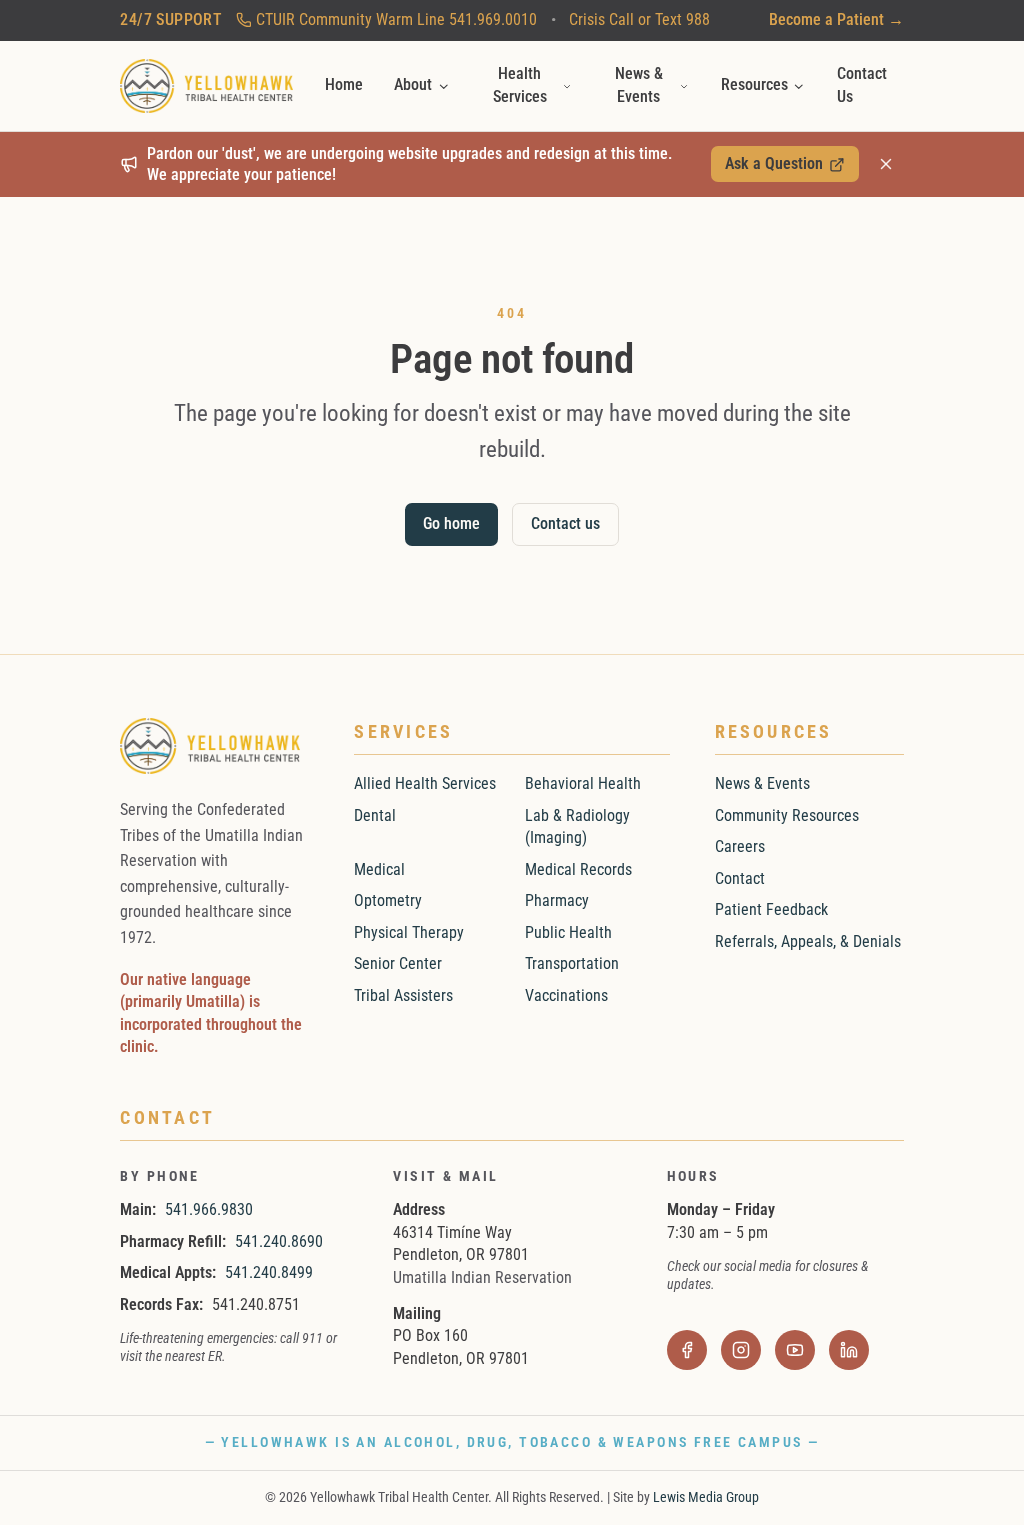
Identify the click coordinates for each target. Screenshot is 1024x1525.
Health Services (520, 85)
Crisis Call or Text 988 (639, 19)
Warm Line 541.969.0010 (397, 19)
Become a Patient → (836, 19)
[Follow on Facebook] (687, 1350)
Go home (451, 523)
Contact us (565, 523)
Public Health (568, 932)
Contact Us (862, 85)
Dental (375, 815)
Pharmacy (557, 900)
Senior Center (398, 963)
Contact (740, 878)
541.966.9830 (209, 1209)
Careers (740, 846)
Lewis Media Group (706, 1497)
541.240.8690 (279, 1241)
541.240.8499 (269, 1272)
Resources (754, 84)
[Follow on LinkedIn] (849, 1350)
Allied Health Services (425, 783)
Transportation (572, 963)
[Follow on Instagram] (741, 1350)
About (413, 84)
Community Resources (787, 815)
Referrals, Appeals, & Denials (808, 941)
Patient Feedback (771, 909)
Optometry (388, 900)
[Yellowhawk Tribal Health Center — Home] (206, 86)
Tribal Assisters (403, 995)
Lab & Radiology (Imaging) (577, 827)
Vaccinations (566, 995)
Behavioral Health (583, 783)
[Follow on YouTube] (795, 1350)
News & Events (639, 85)
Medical (379, 869)
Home (344, 84)
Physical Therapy (409, 932)
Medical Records (578, 869)
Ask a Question (784, 168)
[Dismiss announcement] (886, 164)
